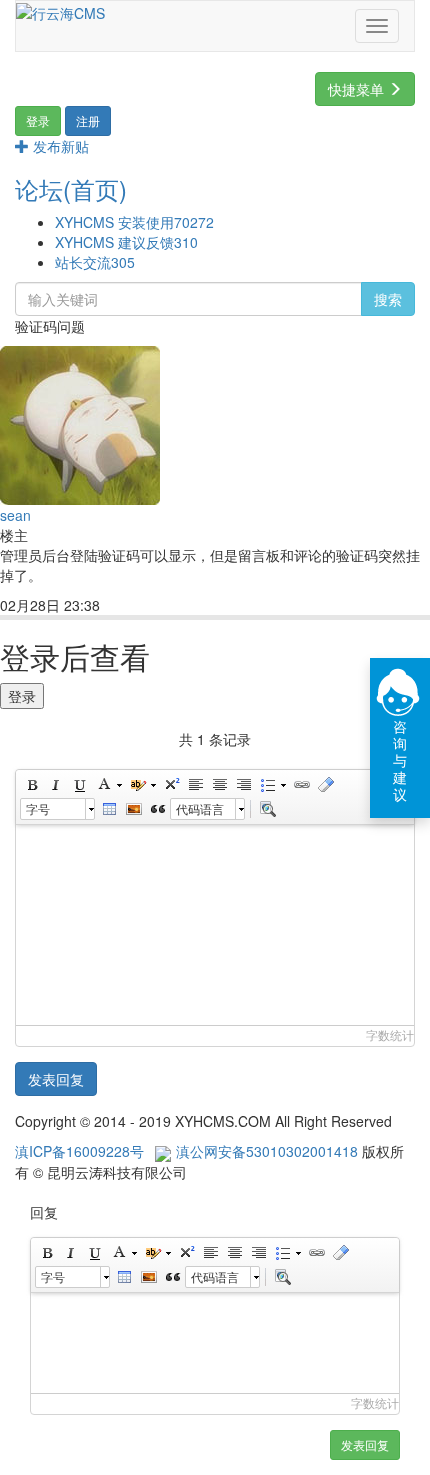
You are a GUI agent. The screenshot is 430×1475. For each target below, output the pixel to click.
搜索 (388, 299)
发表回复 (56, 1079)
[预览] (267, 809)
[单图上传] (133, 809)
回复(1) (140, 606)
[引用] (157, 809)
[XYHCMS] (60, 11)
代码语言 (200, 808)
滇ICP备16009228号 (79, 1151)
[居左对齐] (195, 785)
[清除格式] (325, 785)
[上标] (171, 785)
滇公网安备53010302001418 (267, 1151)
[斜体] (55, 785)
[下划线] (79, 785)
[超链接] (301, 785)
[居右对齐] (243, 785)
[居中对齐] (219, 785)
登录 (22, 696)
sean (15, 515)
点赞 (200, 606)
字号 (38, 808)
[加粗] (31, 785)
